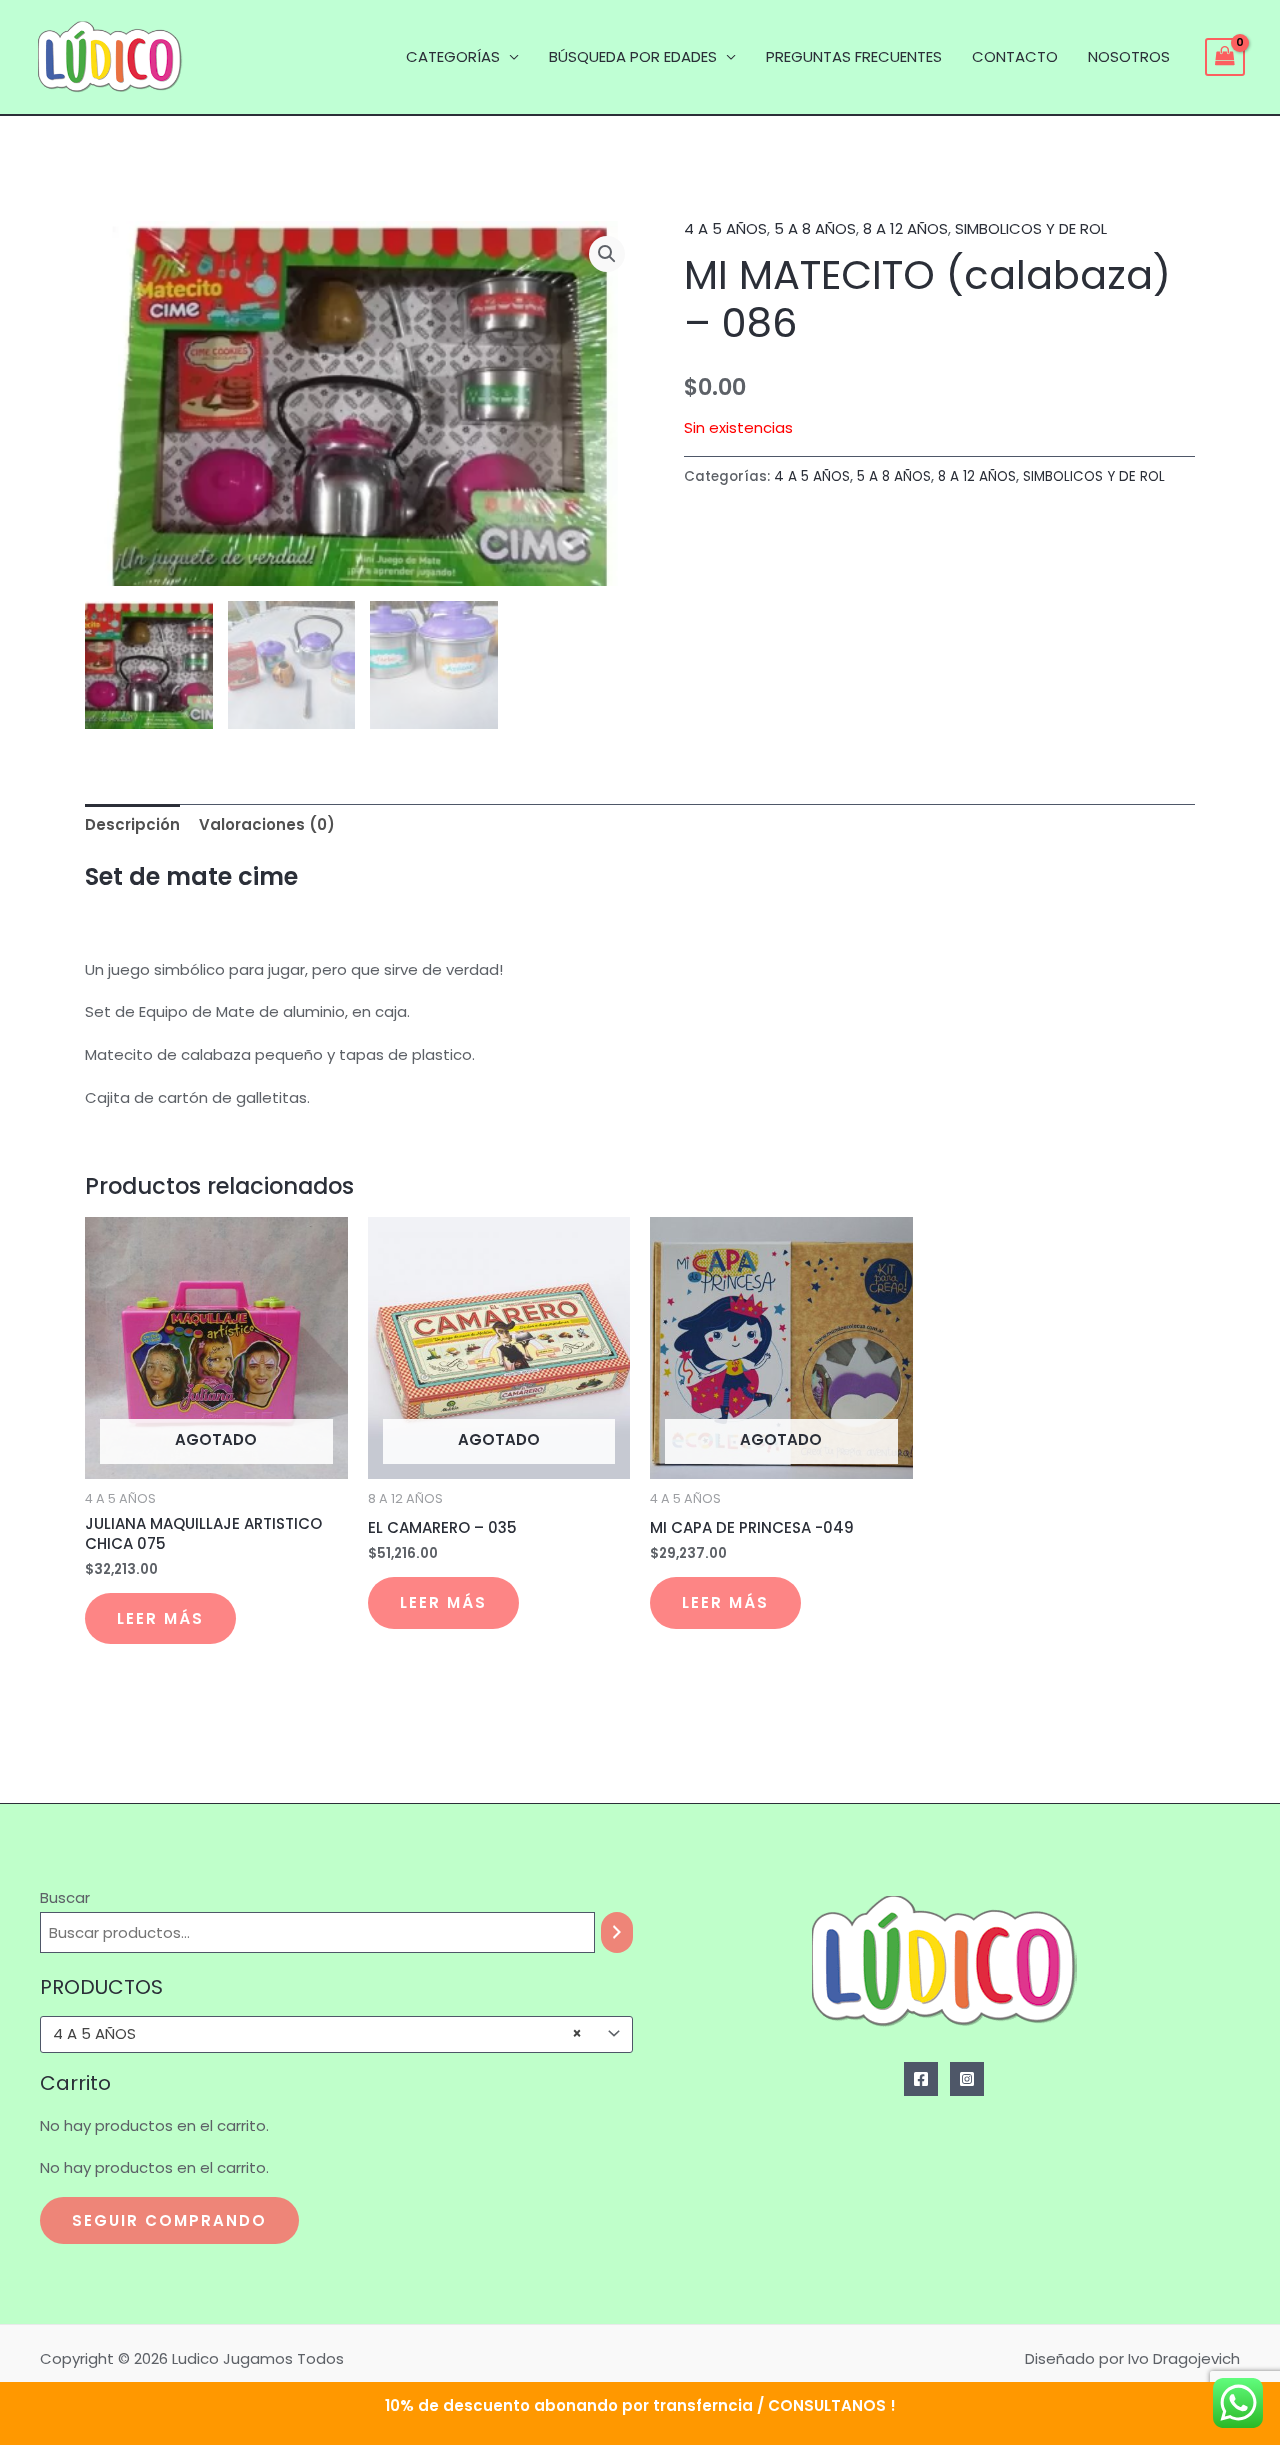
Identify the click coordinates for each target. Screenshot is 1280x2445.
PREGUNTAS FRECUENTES (854, 56)
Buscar (65, 1897)
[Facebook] (921, 2079)
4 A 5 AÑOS (725, 228)
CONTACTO (1015, 56)
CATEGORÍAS (453, 56)
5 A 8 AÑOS (815, 228)
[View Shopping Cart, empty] (1225, 57)
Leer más (160, 1618)
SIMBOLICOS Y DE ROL (1031, 228)
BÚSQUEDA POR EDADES (633, 56)
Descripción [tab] (132, 824)
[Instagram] (967, 2079)
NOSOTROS (1129, 56)
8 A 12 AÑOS (905, 228)
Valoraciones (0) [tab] (267, 824)
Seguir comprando (169, 2220)
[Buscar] (617, 1932)
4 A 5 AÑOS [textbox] (317, 2034)
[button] (607, 254)
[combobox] (336, 2034)
